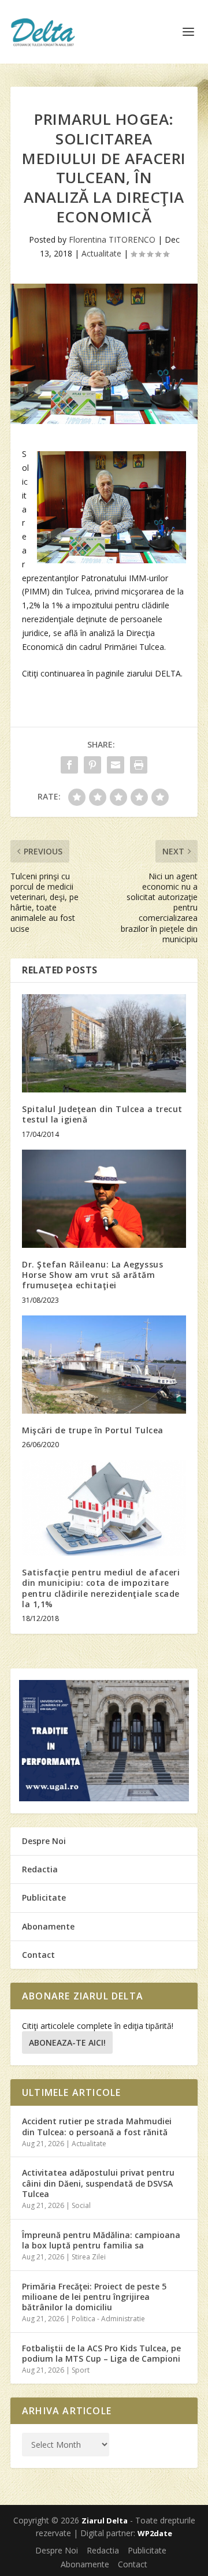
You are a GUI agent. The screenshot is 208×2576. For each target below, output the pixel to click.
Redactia (40, 1869)
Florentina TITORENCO (112, 239)
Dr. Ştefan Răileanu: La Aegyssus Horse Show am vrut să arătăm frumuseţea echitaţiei (92, 1275)
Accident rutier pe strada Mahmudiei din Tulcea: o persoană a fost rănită (97, 2126)
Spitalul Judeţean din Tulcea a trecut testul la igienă (102, 1114)
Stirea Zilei (89, 2257)
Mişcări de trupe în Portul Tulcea (93, 1430)
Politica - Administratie (108, 2319)
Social (81, 2205)
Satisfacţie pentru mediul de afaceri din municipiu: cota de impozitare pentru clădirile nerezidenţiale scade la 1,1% (101, 1588)
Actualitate (101, 253)
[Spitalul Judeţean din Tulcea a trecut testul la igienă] (104, 1043)
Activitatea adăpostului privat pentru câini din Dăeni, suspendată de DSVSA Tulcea (98, 2183)
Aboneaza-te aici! (67, 2042)
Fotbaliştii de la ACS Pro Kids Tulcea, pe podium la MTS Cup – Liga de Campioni (101, 2353)
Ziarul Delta (105, 2521)
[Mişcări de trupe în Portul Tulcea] (104, 1365)
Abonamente (48, 1926)
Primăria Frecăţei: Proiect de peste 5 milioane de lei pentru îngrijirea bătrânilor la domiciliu (94, 2297)
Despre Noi (44, 1841)
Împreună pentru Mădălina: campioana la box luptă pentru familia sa (101, 2240)
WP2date (155, 2533)
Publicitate (44, 1897)
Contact (38, 1955)
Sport (81, 2370)
